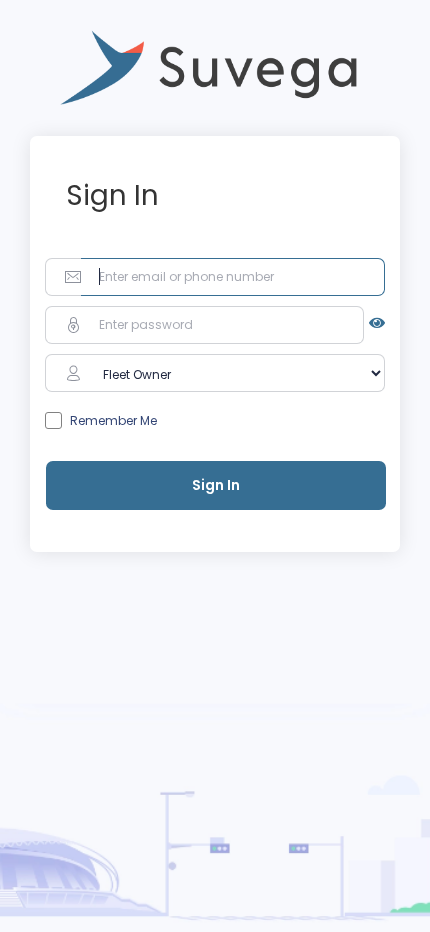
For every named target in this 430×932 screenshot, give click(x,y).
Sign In (216, 485)
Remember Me (113, 420)
